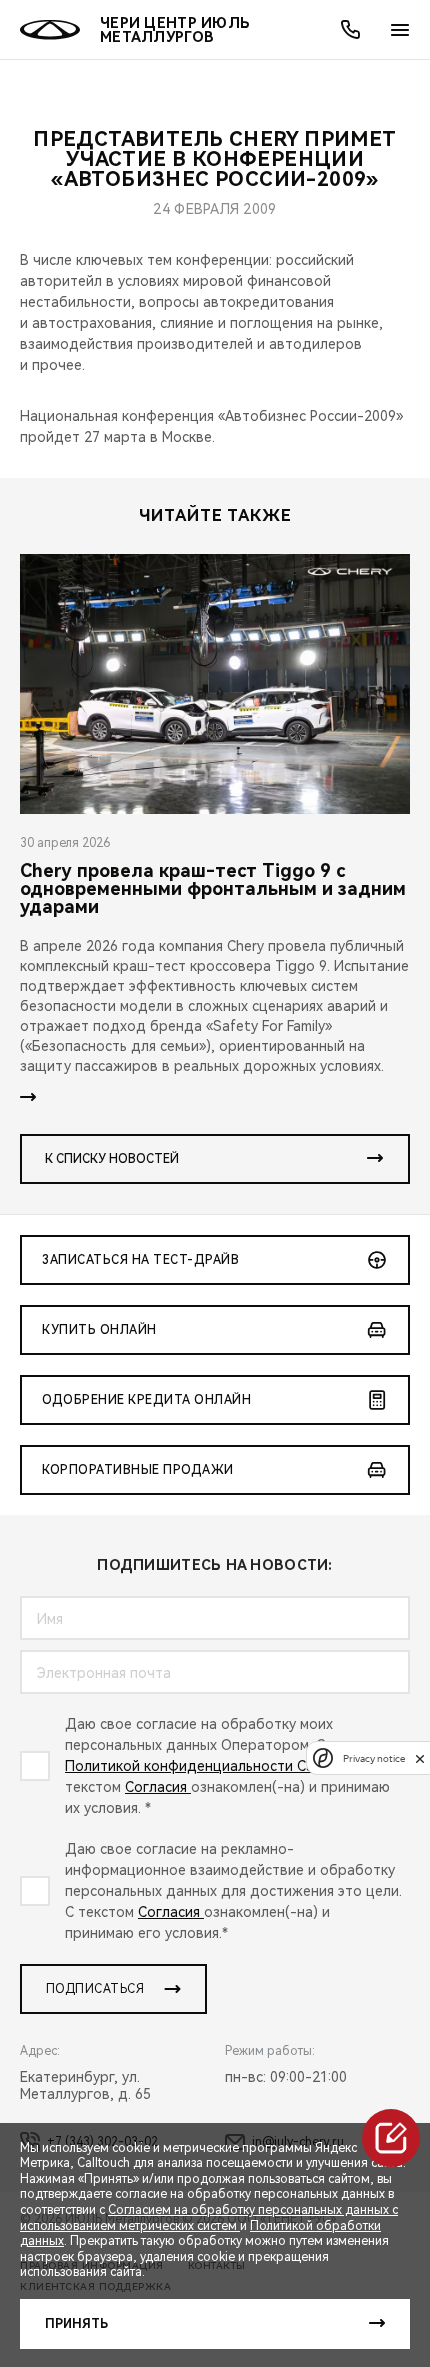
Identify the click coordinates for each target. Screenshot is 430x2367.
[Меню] (400, 30)
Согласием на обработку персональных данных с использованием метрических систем (209, 2218)
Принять (76, 2324)
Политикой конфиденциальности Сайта (203, 1766)
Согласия (158, 1787)
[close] (420, 1758)
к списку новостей (112, 1159)
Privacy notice (374, 1758)
